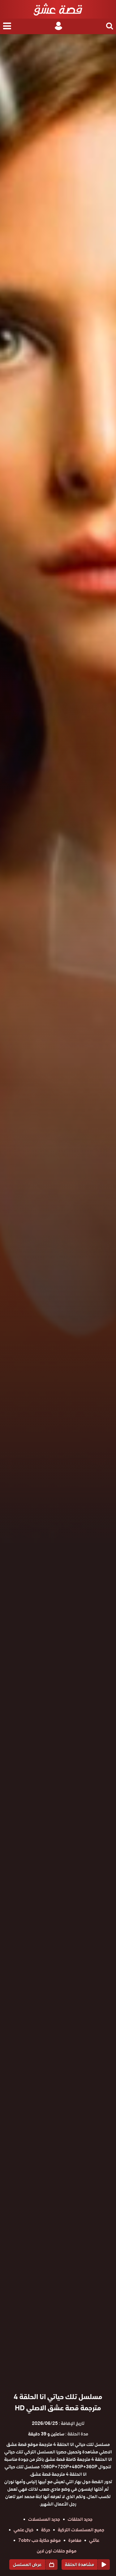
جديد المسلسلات (44, 2519)
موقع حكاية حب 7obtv (39, 2540)
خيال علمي (24, 2530)
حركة (46, 2530)
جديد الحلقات (80, 2519)
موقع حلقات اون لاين (57, 2551)
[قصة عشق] (58, 9)
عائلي (94, 2540)
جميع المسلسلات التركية (81, 2530)
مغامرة (75, 2540)
